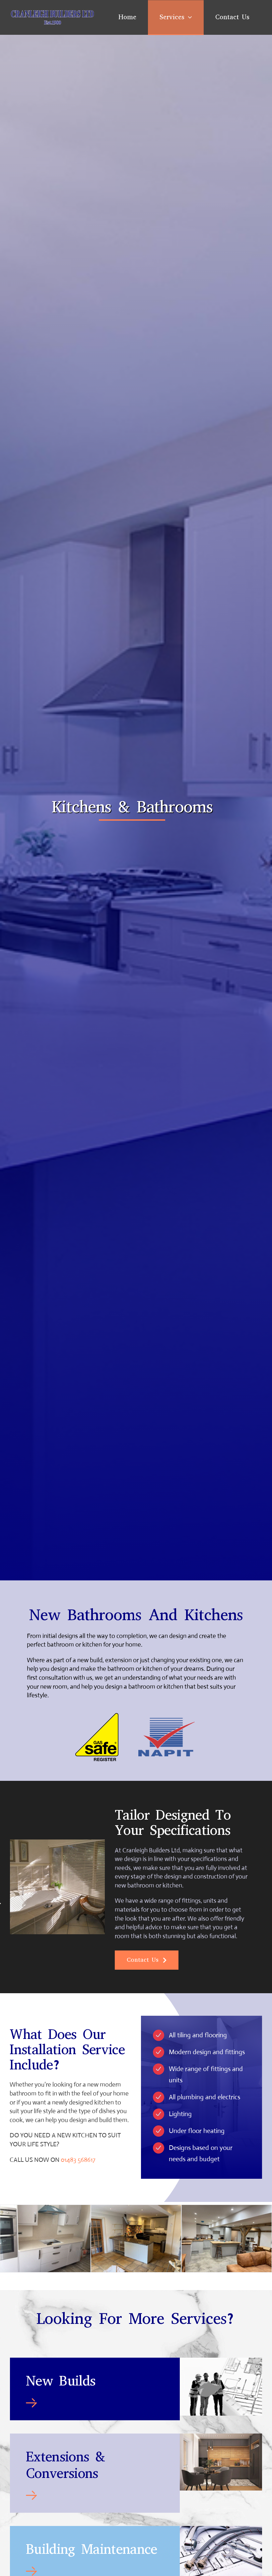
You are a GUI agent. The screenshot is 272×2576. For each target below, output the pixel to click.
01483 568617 (78, 2160)
